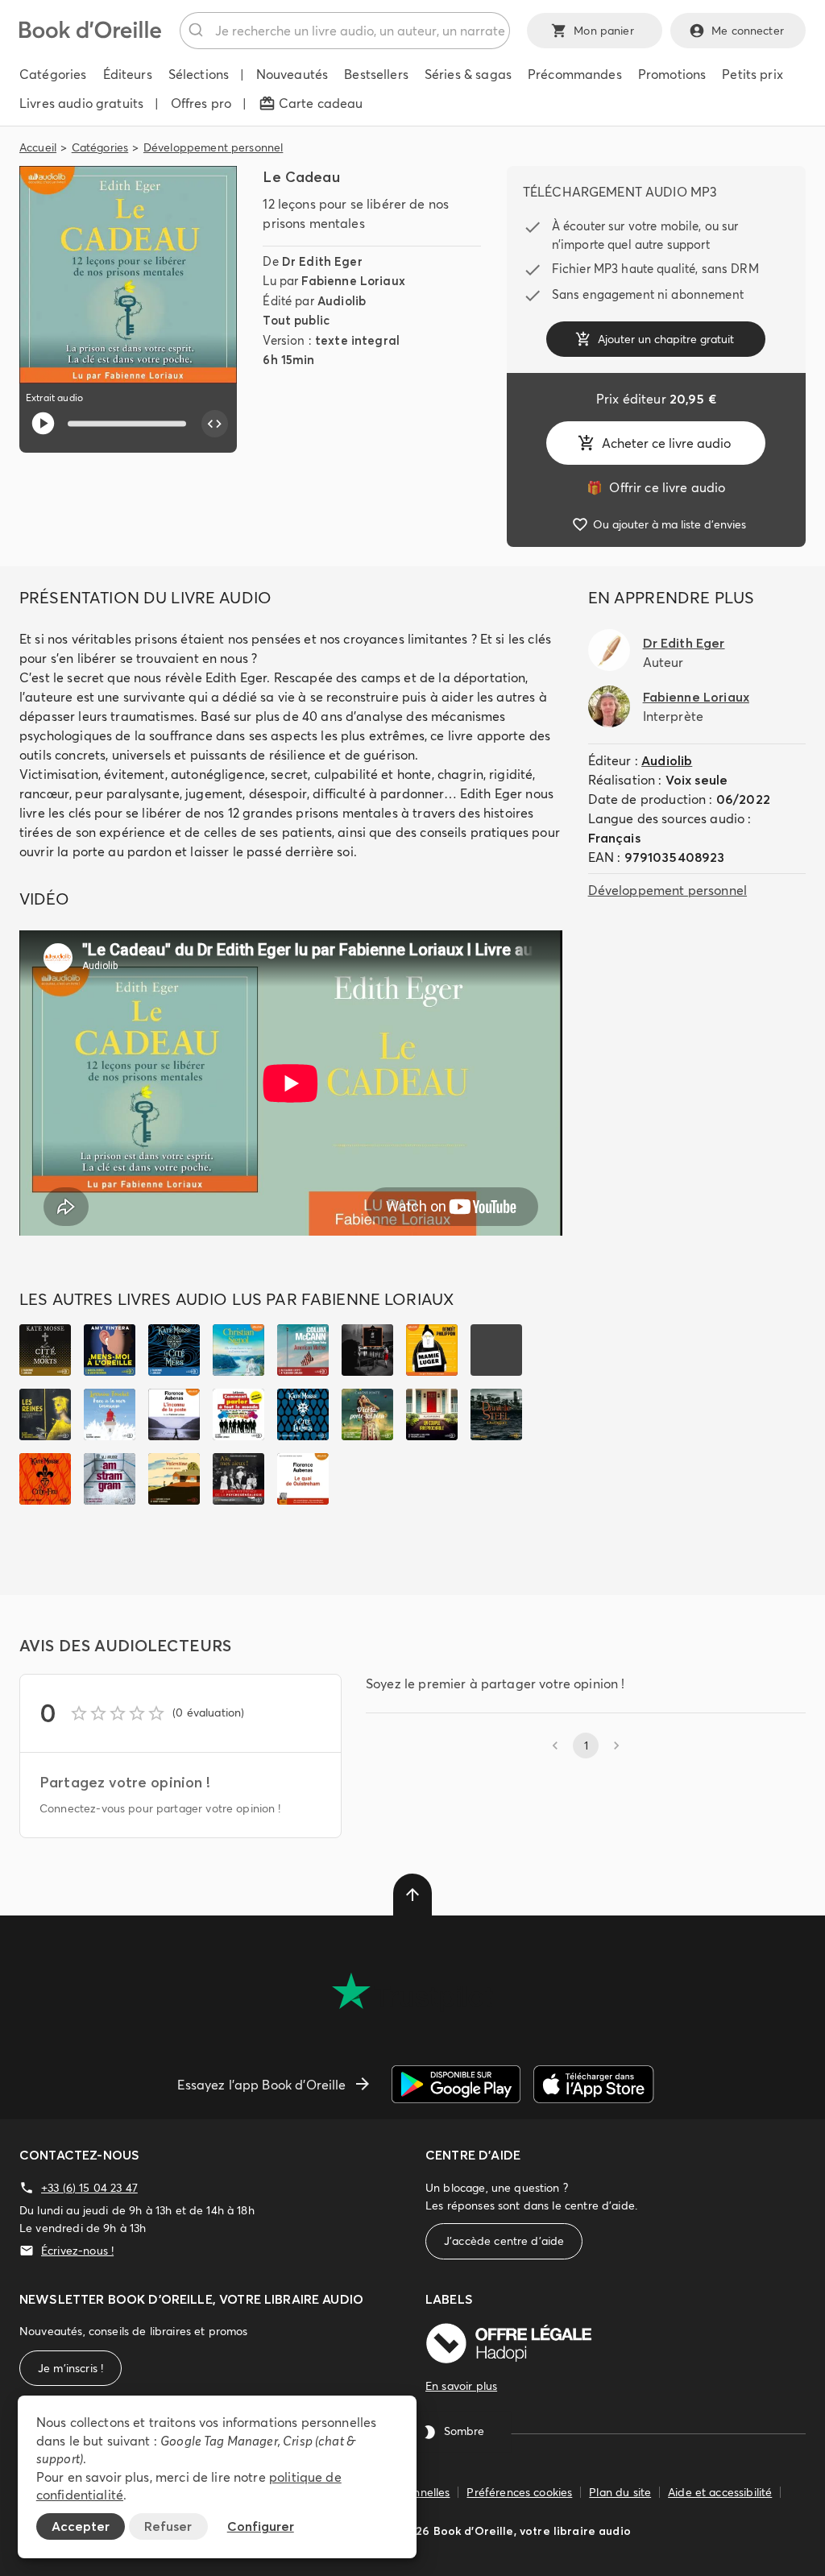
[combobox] (345, 31)
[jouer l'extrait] (43, 423)
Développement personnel (213, 147)
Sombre (464, 2432)
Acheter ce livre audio (666, 443)
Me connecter (748, 31)
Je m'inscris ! (70, 2368)
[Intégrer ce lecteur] (215, 424)
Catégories (100, 147)
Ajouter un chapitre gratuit (666, 339)
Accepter (81, 2526)
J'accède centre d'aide (504, 2241)
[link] (656, 487)
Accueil (38, 147)
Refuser (168, 2526)
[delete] (412, 1895)
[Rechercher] (198, 31)
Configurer (261, 2526)
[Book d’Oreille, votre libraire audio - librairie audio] (90, 34)
